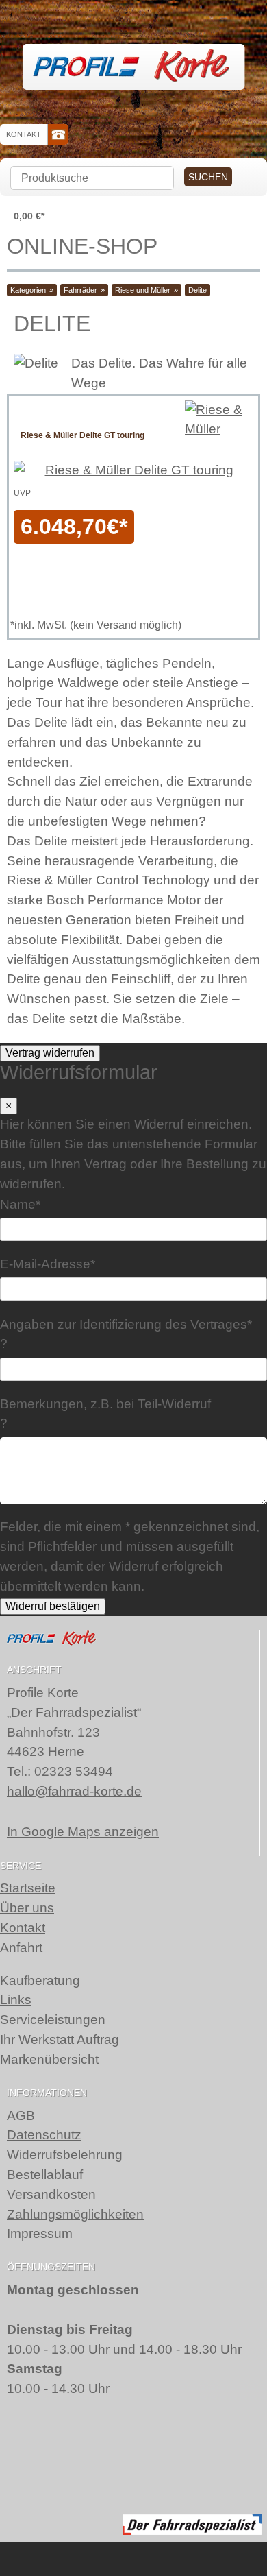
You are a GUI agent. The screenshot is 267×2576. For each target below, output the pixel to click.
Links (16, 2000)
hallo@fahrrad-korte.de (74, 1791)
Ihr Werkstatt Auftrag (60, 2039)
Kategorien (28, 290)
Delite (198, 290)
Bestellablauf (45, 2175)
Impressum (40, 2234)
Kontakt (24, 134)
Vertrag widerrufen (50, 1053)
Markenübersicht (49, 2059)
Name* (20, 1204)
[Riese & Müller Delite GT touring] (219, 420)
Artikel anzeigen (82, 507)
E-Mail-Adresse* (48, 1264)
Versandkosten (51, 2194)
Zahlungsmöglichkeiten (75, 2214)
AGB (21, 2116)
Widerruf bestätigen (53, 1606)
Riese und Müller (143, 290)
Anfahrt (21, 1948)
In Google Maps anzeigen (83, 1832)
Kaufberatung (40, 1981)
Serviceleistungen (53, 2020)
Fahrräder (80, 290)
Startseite (28, 1888)
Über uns (27, 1908)
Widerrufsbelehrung (65, 2155)
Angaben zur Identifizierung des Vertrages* (126, 1324)
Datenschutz (44, 2135)
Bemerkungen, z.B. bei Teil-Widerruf (105, 1403)
